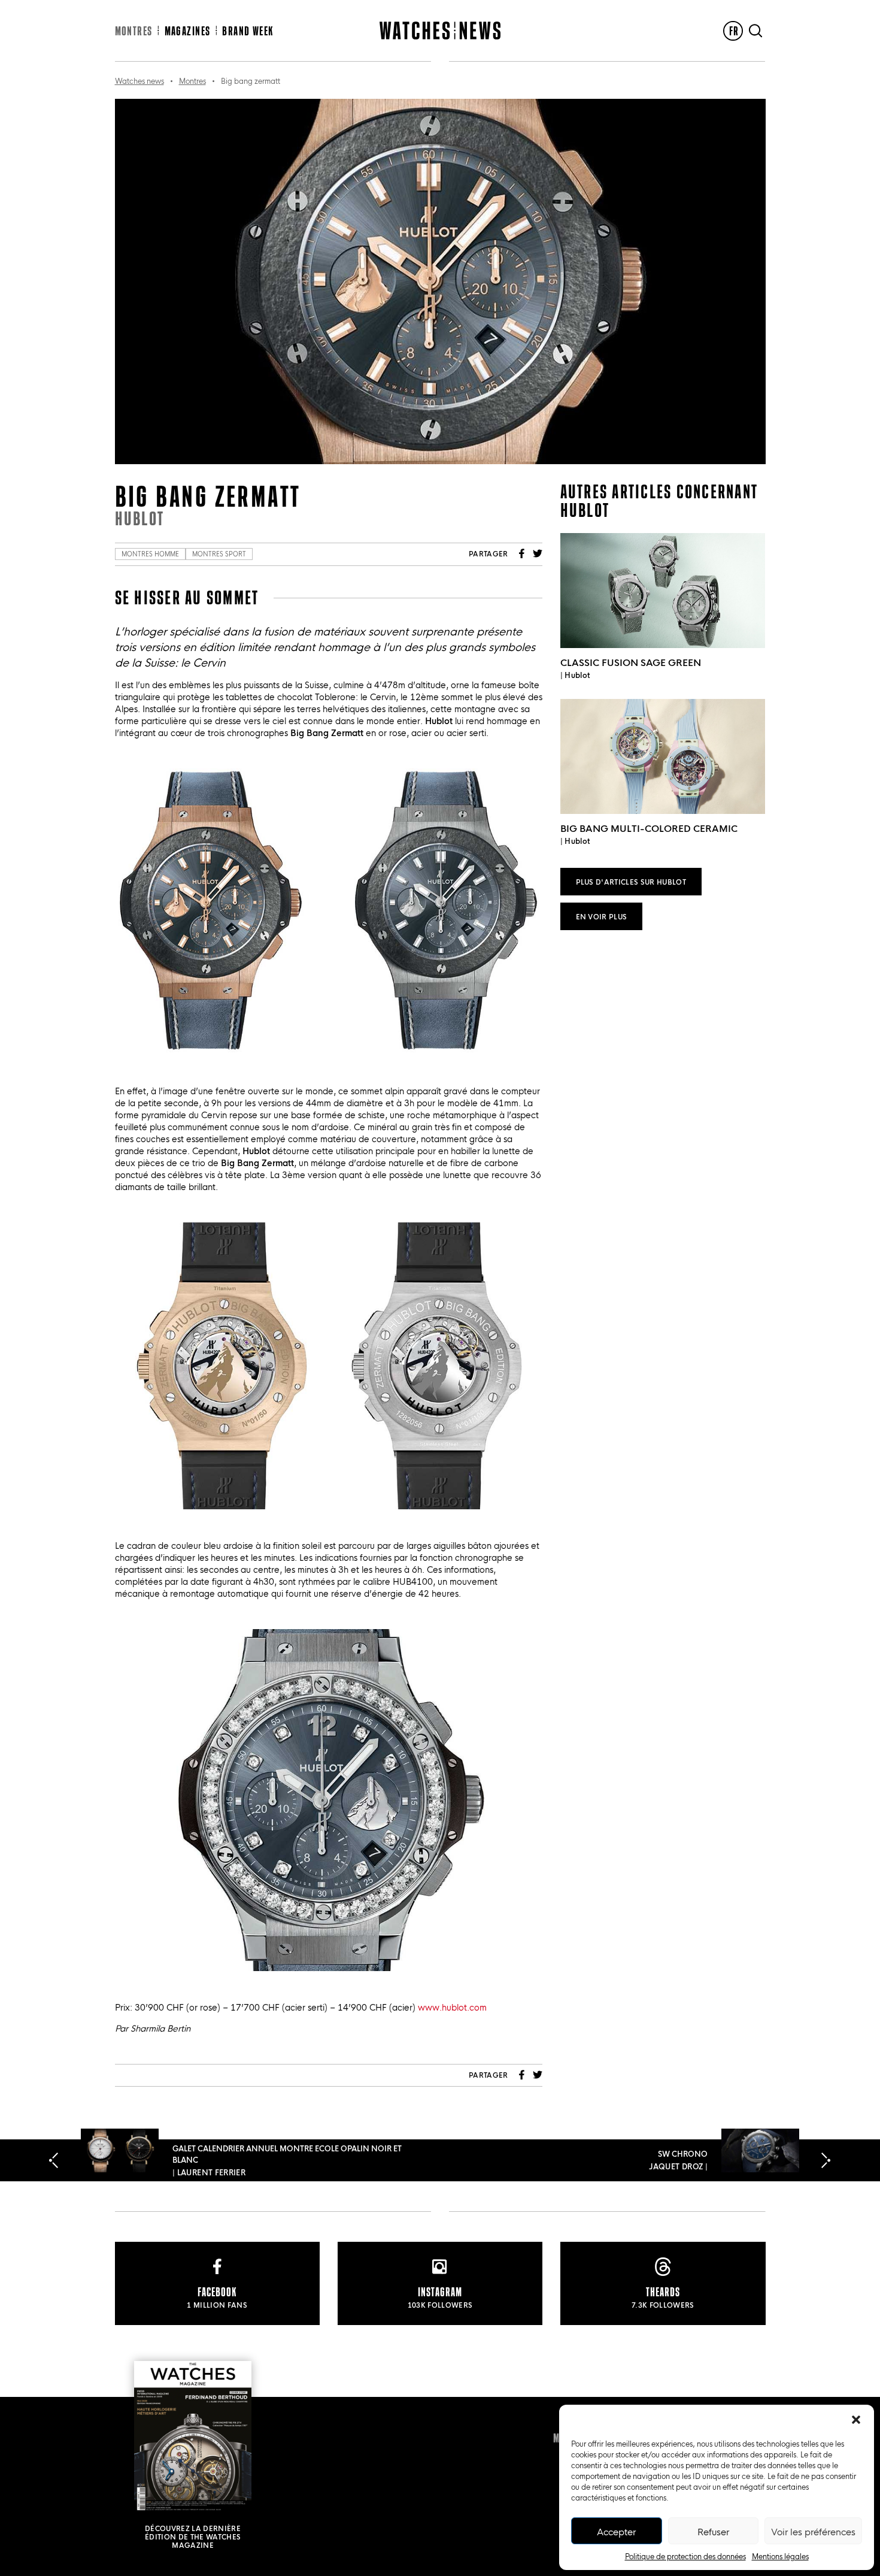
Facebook (522, 553)
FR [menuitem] (734, 31)
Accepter (616, 2531)
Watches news (139, 80)
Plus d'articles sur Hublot (631, 881)
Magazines (188, 31)
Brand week (248, 31)
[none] (733, 31)
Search (755, 31)
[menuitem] (733, 31)
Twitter (538, 553)
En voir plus (602, 916)
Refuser (713, 2531)
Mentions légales (780, 2556)
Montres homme (150, 554)
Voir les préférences (813, 2531)
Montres (134, 31)
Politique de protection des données (685, 2556)
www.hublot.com (452, 2007)
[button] (856, 2420)
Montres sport (219, 554)
